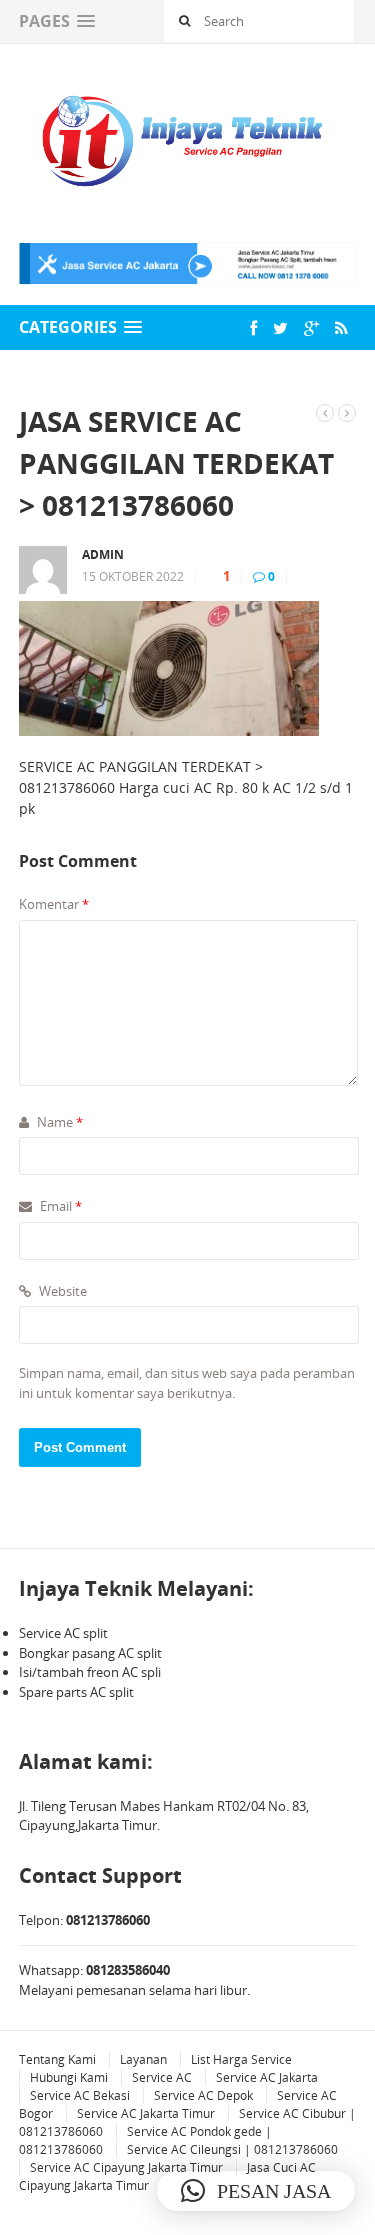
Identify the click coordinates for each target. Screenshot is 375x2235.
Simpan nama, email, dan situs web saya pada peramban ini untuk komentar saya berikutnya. (187, 1383)
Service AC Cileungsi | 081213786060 (232, 2149)
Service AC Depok (203, 2095)
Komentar (54, 904)
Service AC (162, 2077)
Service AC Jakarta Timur (146, 2113)
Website (61, 1291)
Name (58, 1122)
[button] (256, 2191)
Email (59, 1206)
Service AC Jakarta (267, 2077)
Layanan (143, 2059)
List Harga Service (241, 2059)
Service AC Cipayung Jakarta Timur (126, 2167)
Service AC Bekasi (80, 2095)
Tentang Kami (57, 2059)
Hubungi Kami (69, 2077)
